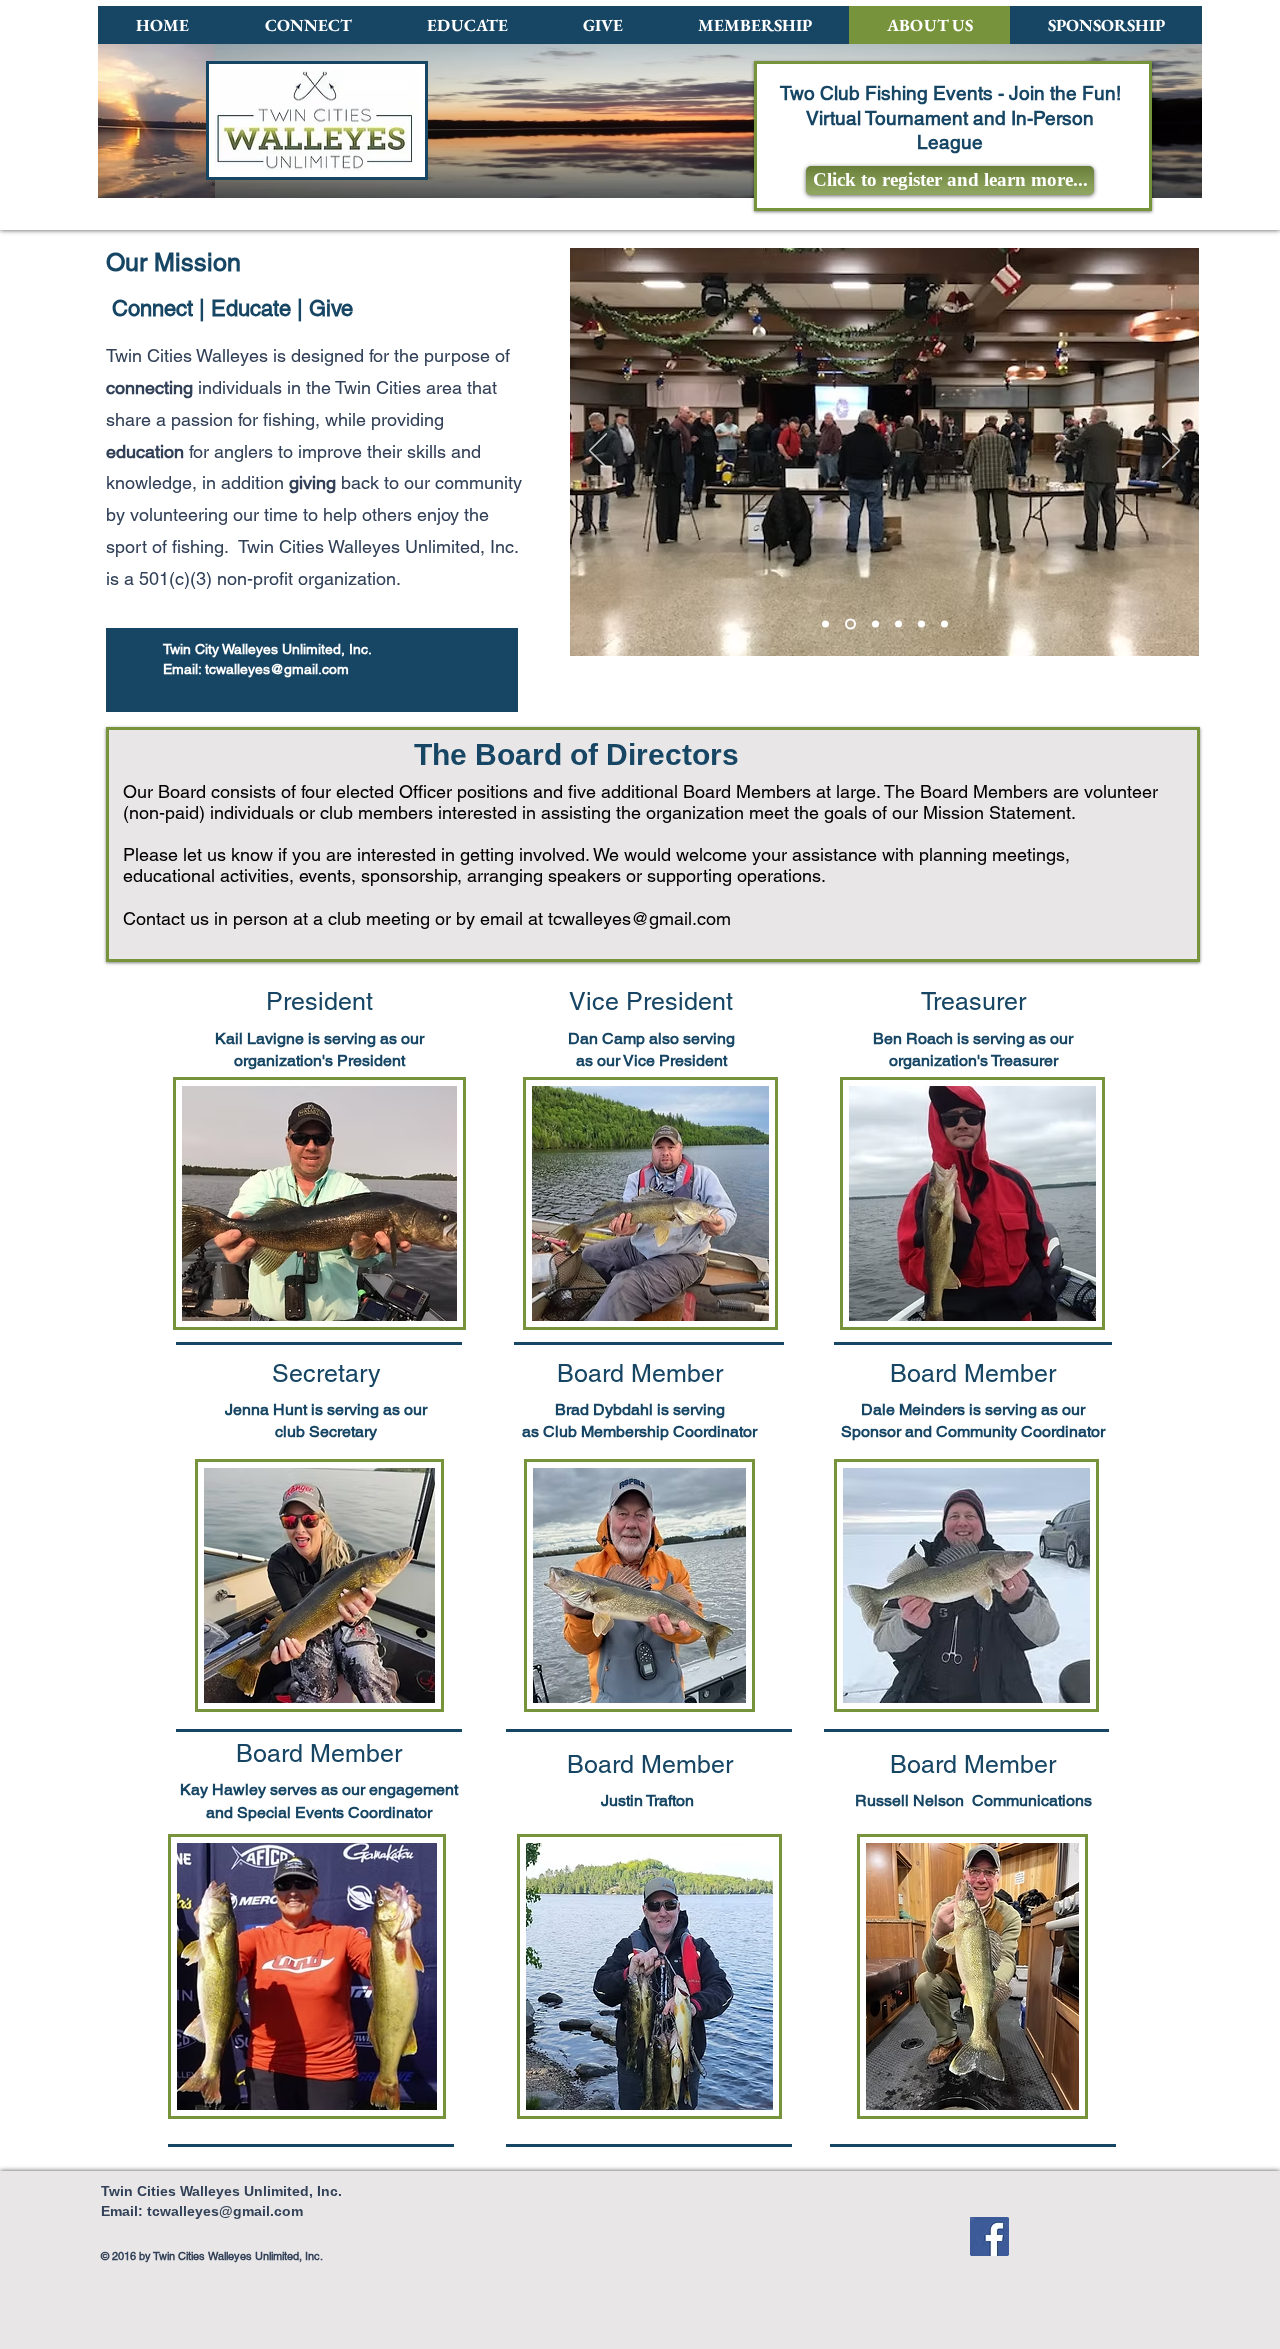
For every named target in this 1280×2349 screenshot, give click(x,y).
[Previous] (598, 452)
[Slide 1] (850, 624)
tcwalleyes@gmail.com (277, 669)
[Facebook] (989, 2236)
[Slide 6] (944, 624)
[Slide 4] (921, 624)
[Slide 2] (875, 624)
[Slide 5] (825, 624)
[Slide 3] (898, 624)
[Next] (1171, 452)
